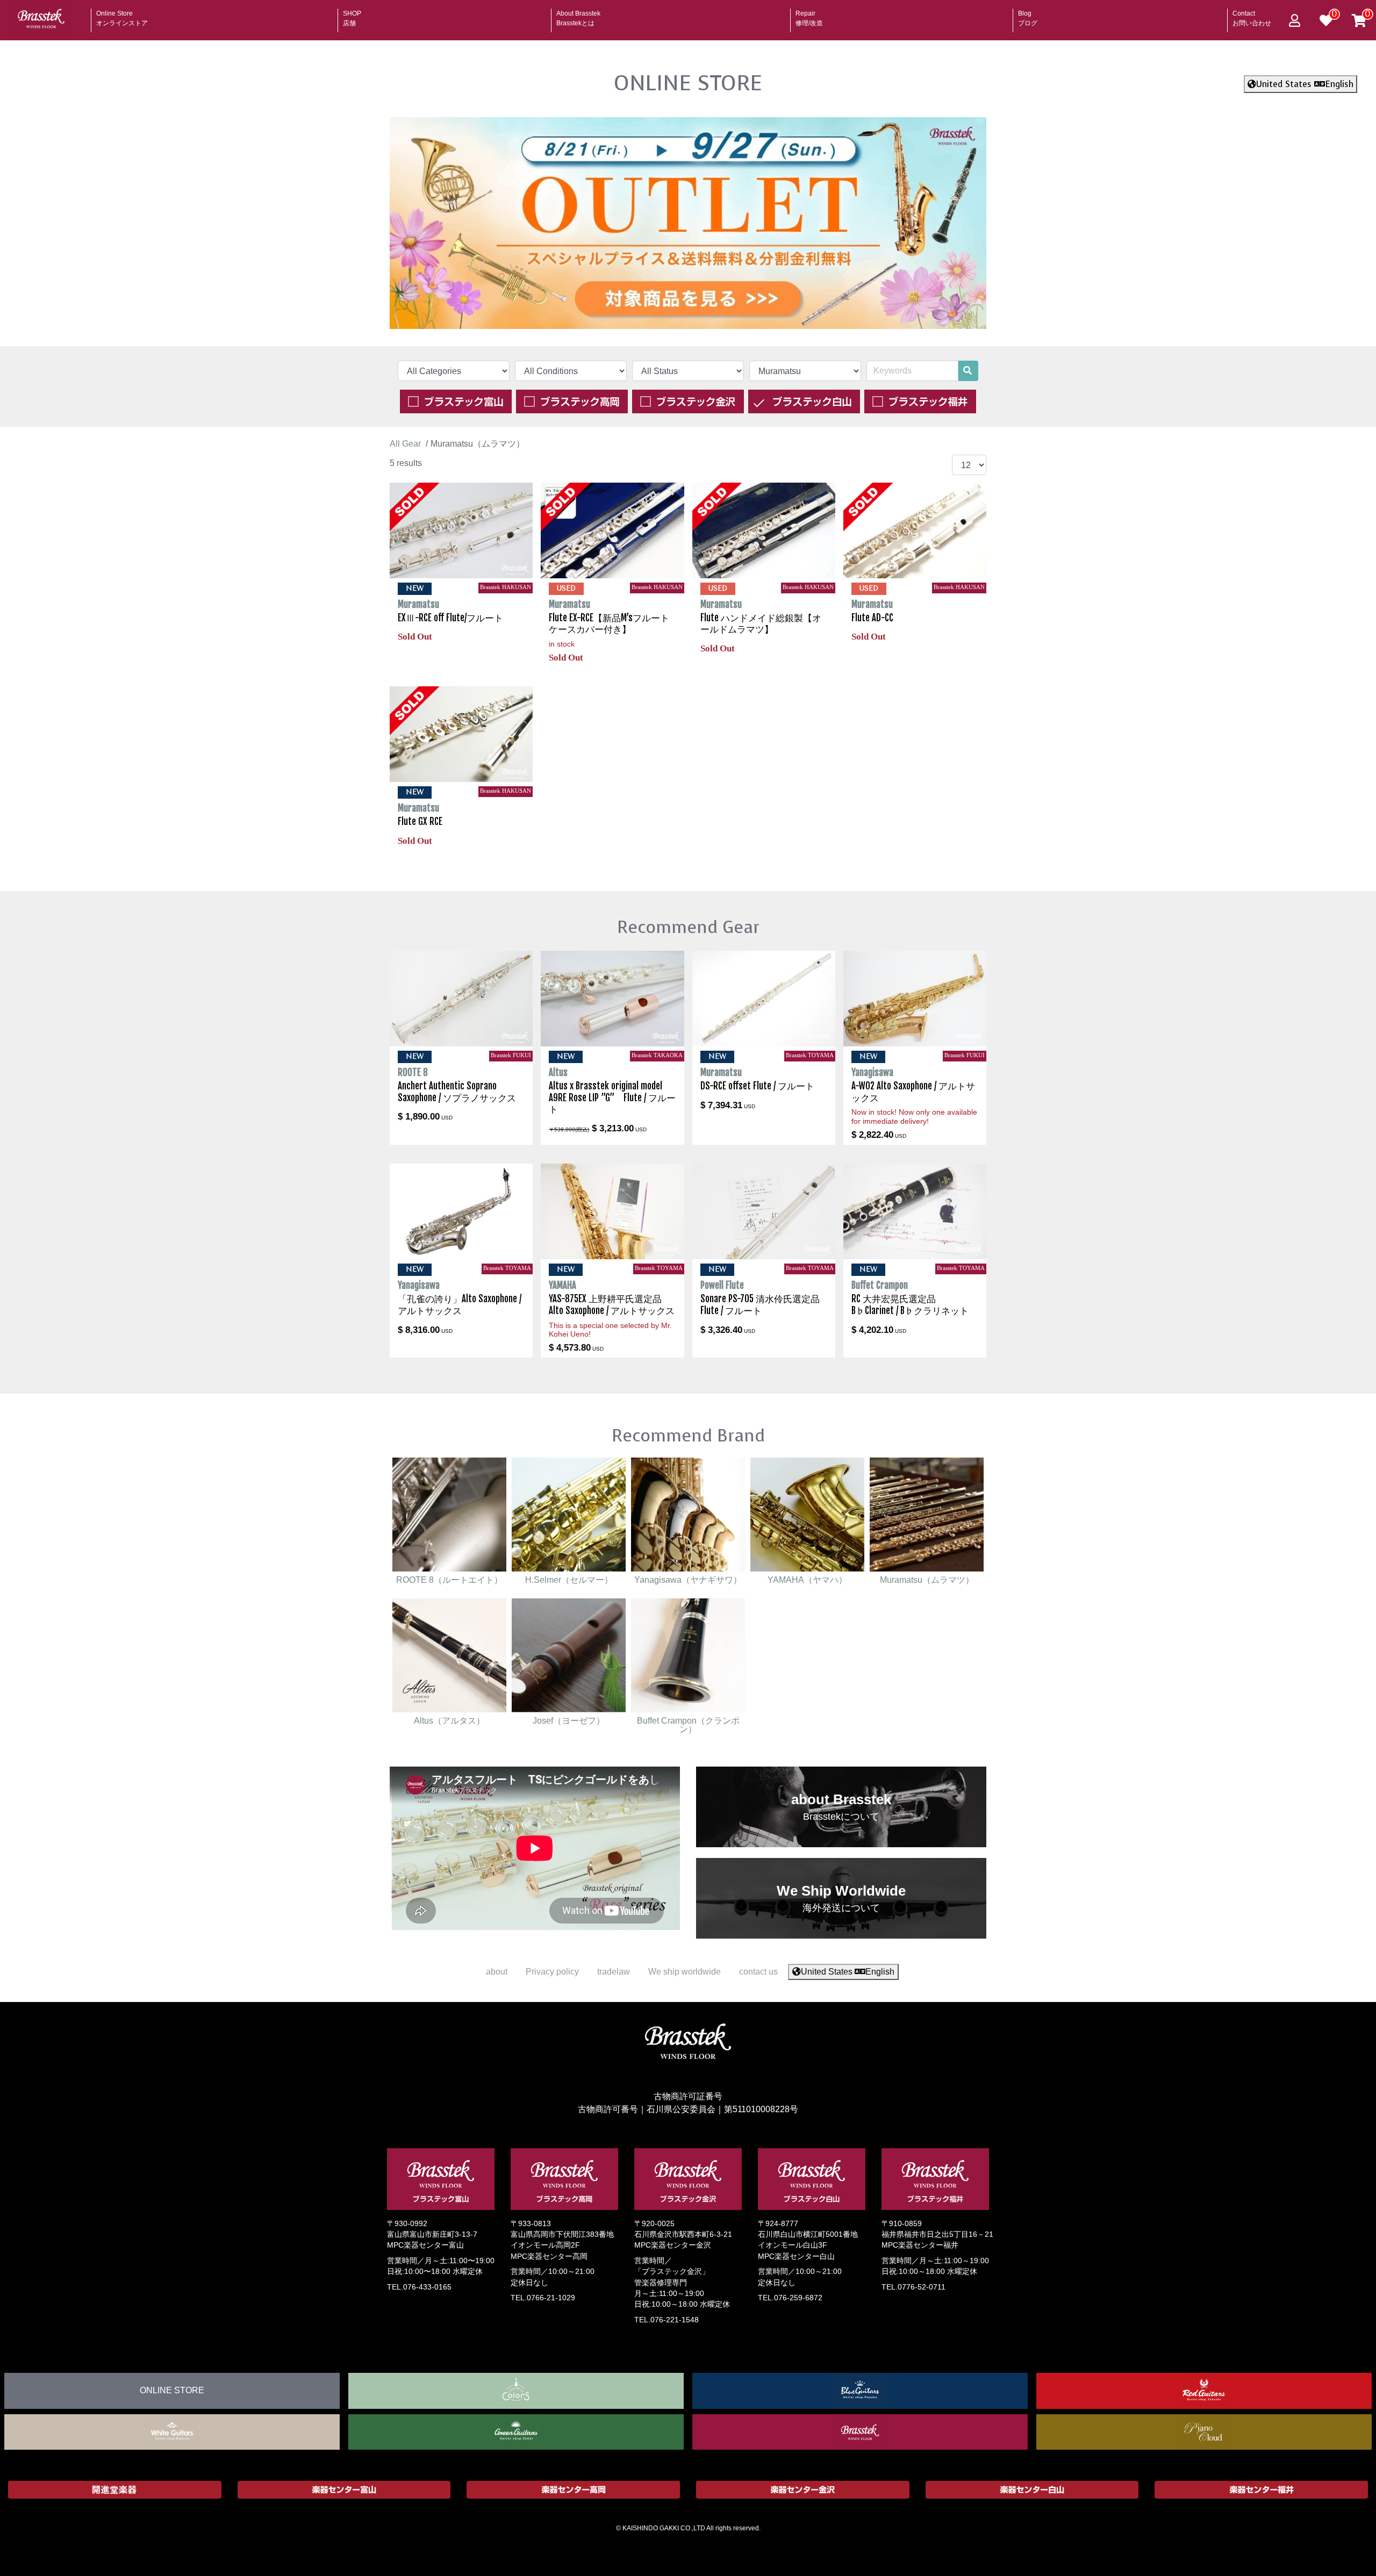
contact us (758, 1972)
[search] (967, 371)
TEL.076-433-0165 (419, 2287)
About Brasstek (578, 15)
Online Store (122, 15)
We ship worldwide (685, 1972)
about (497, 1972)
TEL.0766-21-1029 (543, 2297)
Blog (1028, 15)
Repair (809, 15)
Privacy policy (552, 1972)
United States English (1305, 84)
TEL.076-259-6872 (790, 2297)
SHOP (352, 15)
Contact (1252, 15)
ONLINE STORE (688, 83)
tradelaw (614, 1972)
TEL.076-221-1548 (666, 2319)
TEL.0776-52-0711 (913, 2287)
